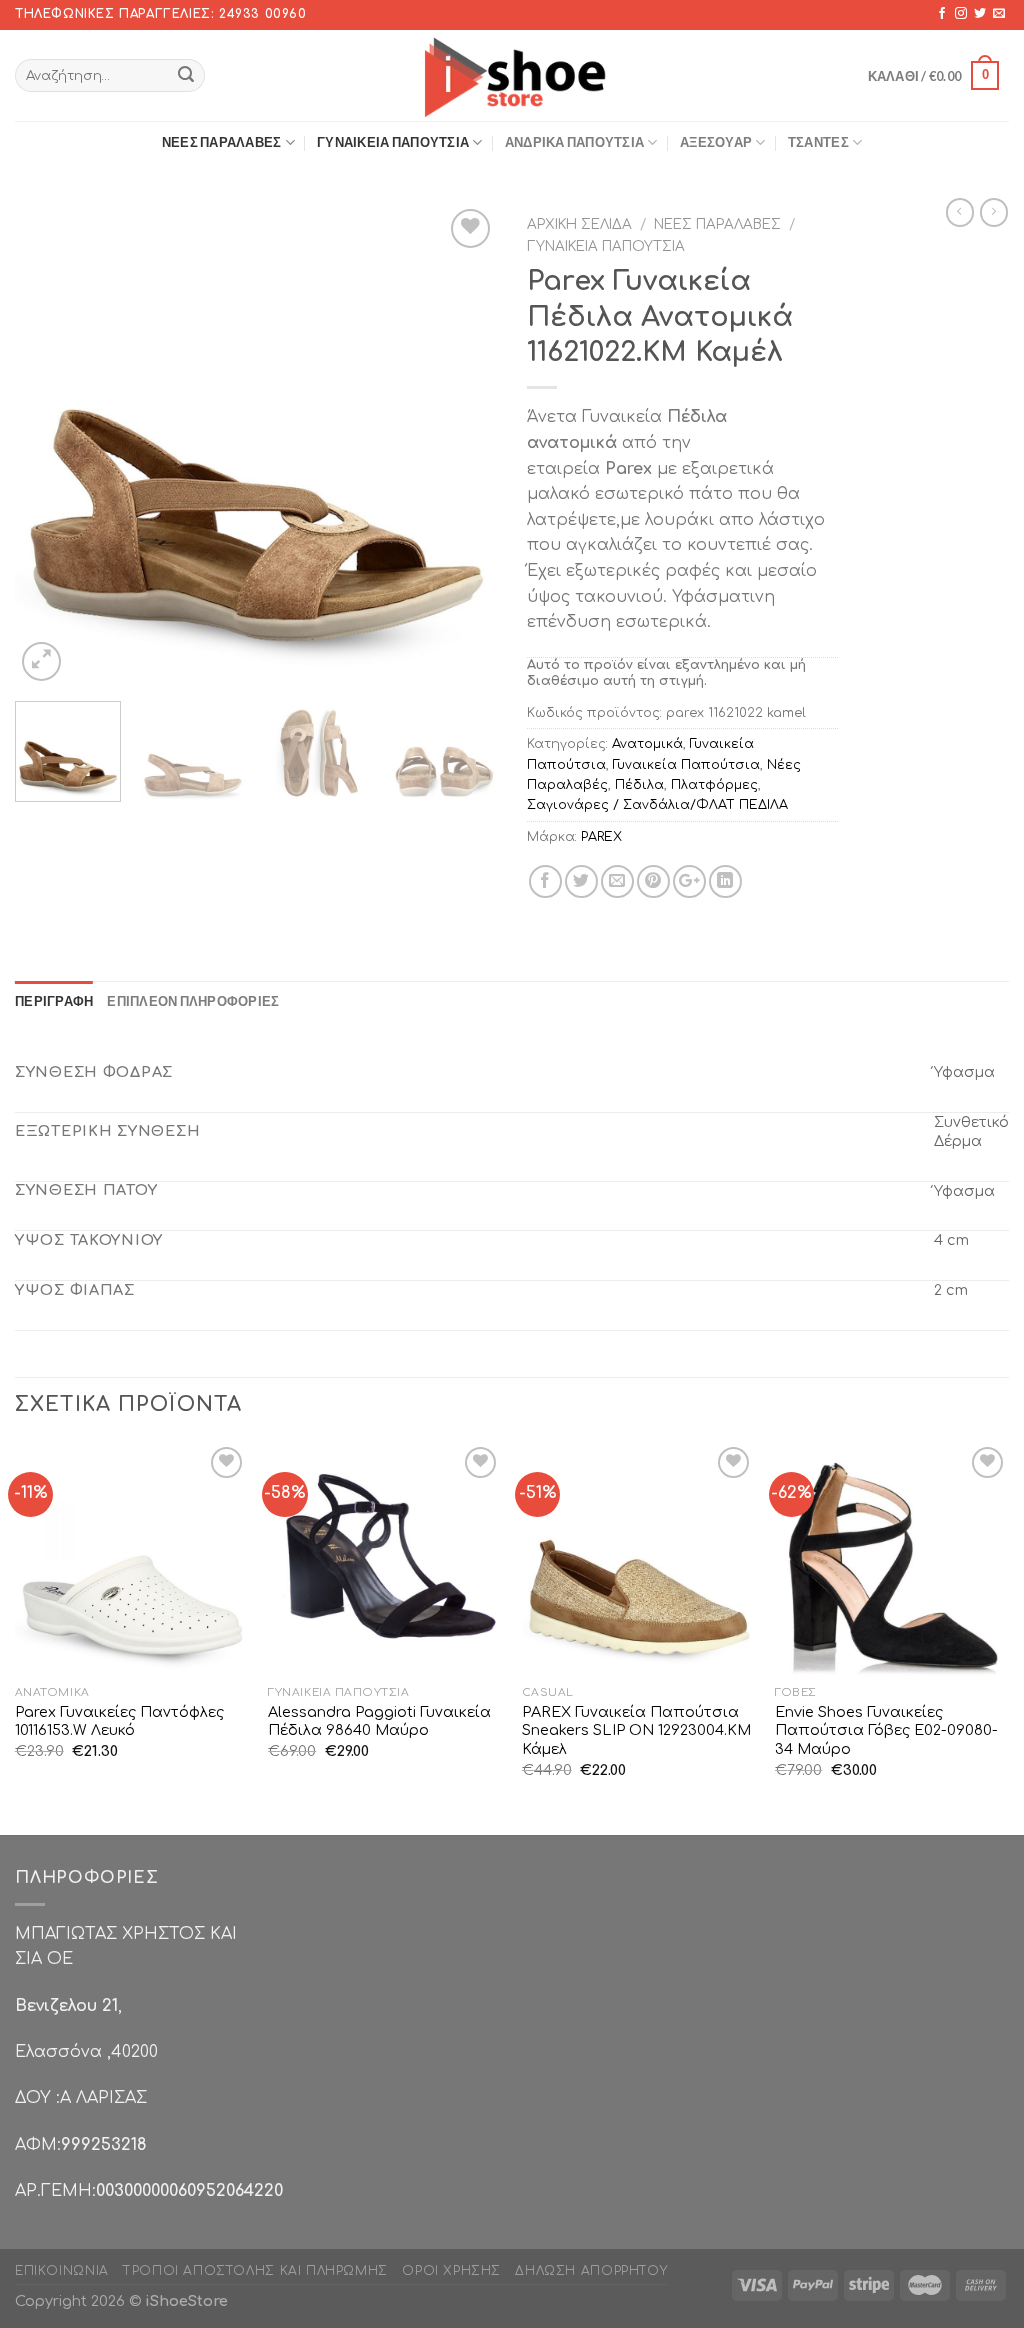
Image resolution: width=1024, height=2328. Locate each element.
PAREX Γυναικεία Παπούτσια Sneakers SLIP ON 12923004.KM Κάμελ (636, 1730)
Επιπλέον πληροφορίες (193, 1001)
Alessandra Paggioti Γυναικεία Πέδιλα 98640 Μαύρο (379, 1721)
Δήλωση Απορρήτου (591, 2271)
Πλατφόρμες (714, 785)
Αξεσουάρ (716, 142)
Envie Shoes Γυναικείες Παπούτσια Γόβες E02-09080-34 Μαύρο (886, 1730)
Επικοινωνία (62, 2271)
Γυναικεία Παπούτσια (393, 142)
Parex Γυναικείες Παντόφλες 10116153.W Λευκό (119, 1721)
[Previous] (50, 445)
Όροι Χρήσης (451, 2271)
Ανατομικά (647, 744)
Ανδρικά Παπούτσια (574, 142)
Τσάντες (818, 142)
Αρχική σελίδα (579, 224)
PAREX (601, 837)
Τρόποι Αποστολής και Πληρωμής (255, 2271)
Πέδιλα (639, 785)
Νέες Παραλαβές (222, 142)
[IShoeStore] (512, 75)
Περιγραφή (54, 1001)
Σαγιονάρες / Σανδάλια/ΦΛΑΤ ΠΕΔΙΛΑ (657, 805)
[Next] (462, 445)
